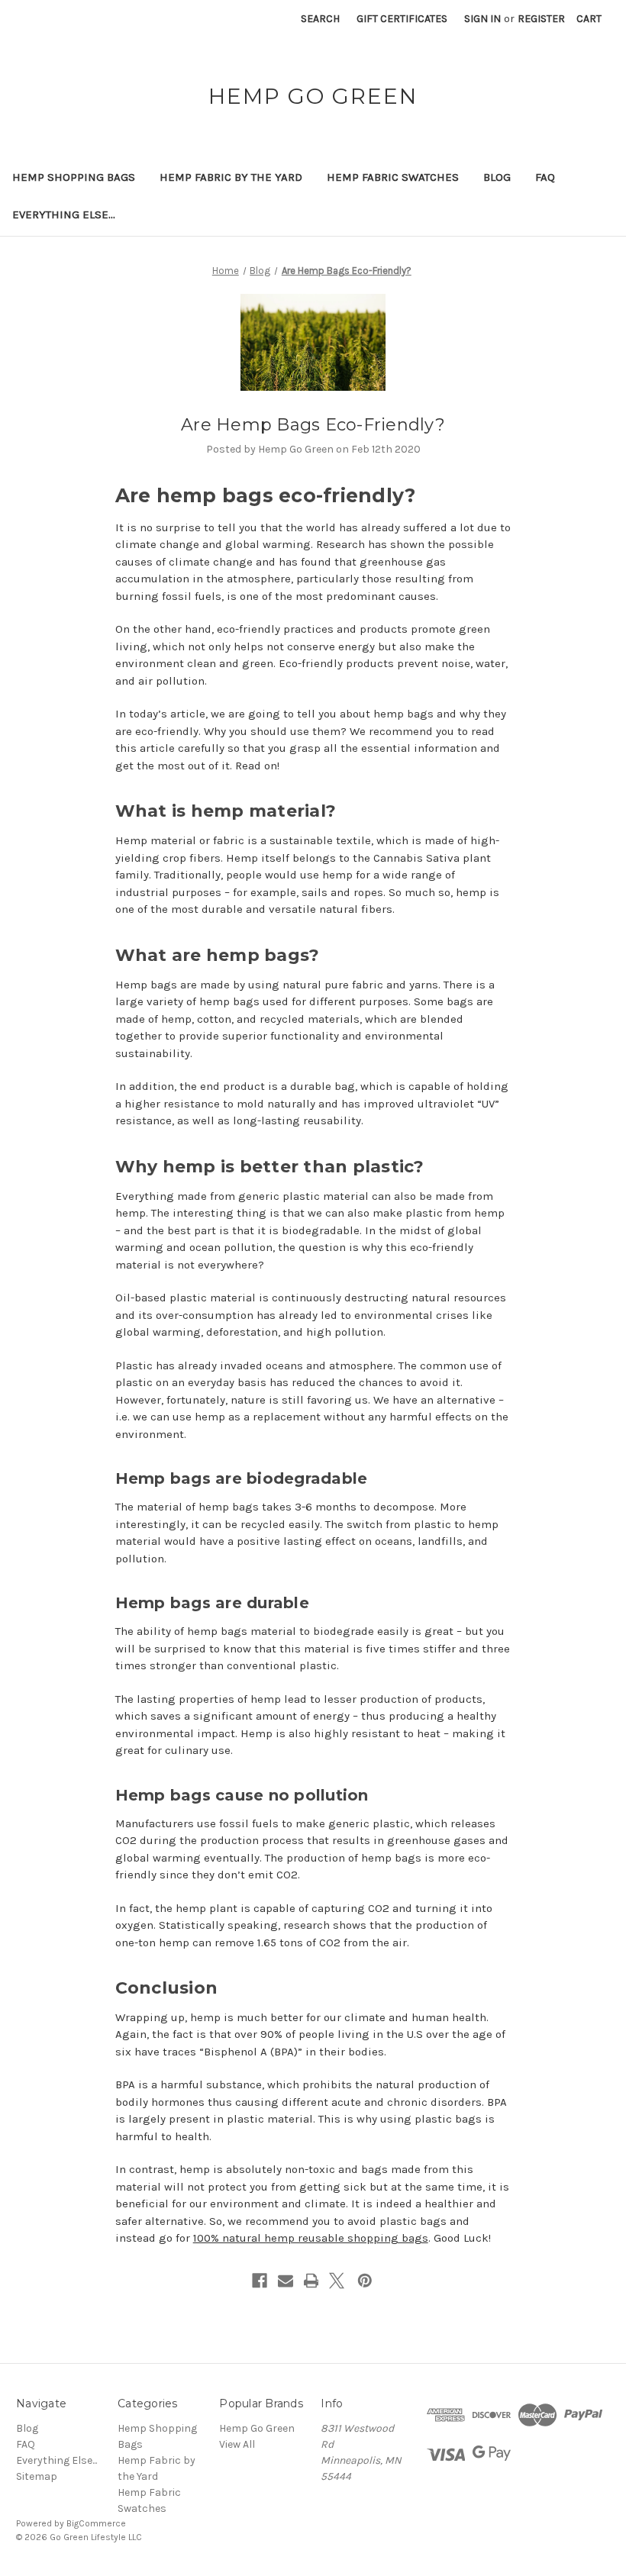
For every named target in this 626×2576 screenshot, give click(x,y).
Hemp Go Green (257, 2428)
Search (320, 19)
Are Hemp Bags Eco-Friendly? (313, 425)
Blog (497, 177)
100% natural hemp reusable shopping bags (311, 2238)
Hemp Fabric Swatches (393, 177)
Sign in (482, 19)
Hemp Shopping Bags (74, 177)
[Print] (311, 2281)
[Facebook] (260, 2281)
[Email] (286, 2281)
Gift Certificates (402, 19)
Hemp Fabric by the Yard (231, 177)
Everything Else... (64, 214)
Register (541, 19)
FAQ (545, 177)
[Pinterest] (365, 2281)
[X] (337, 2281)
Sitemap (37, 2476)
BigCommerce (96, 2523)
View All (237, 2444)
